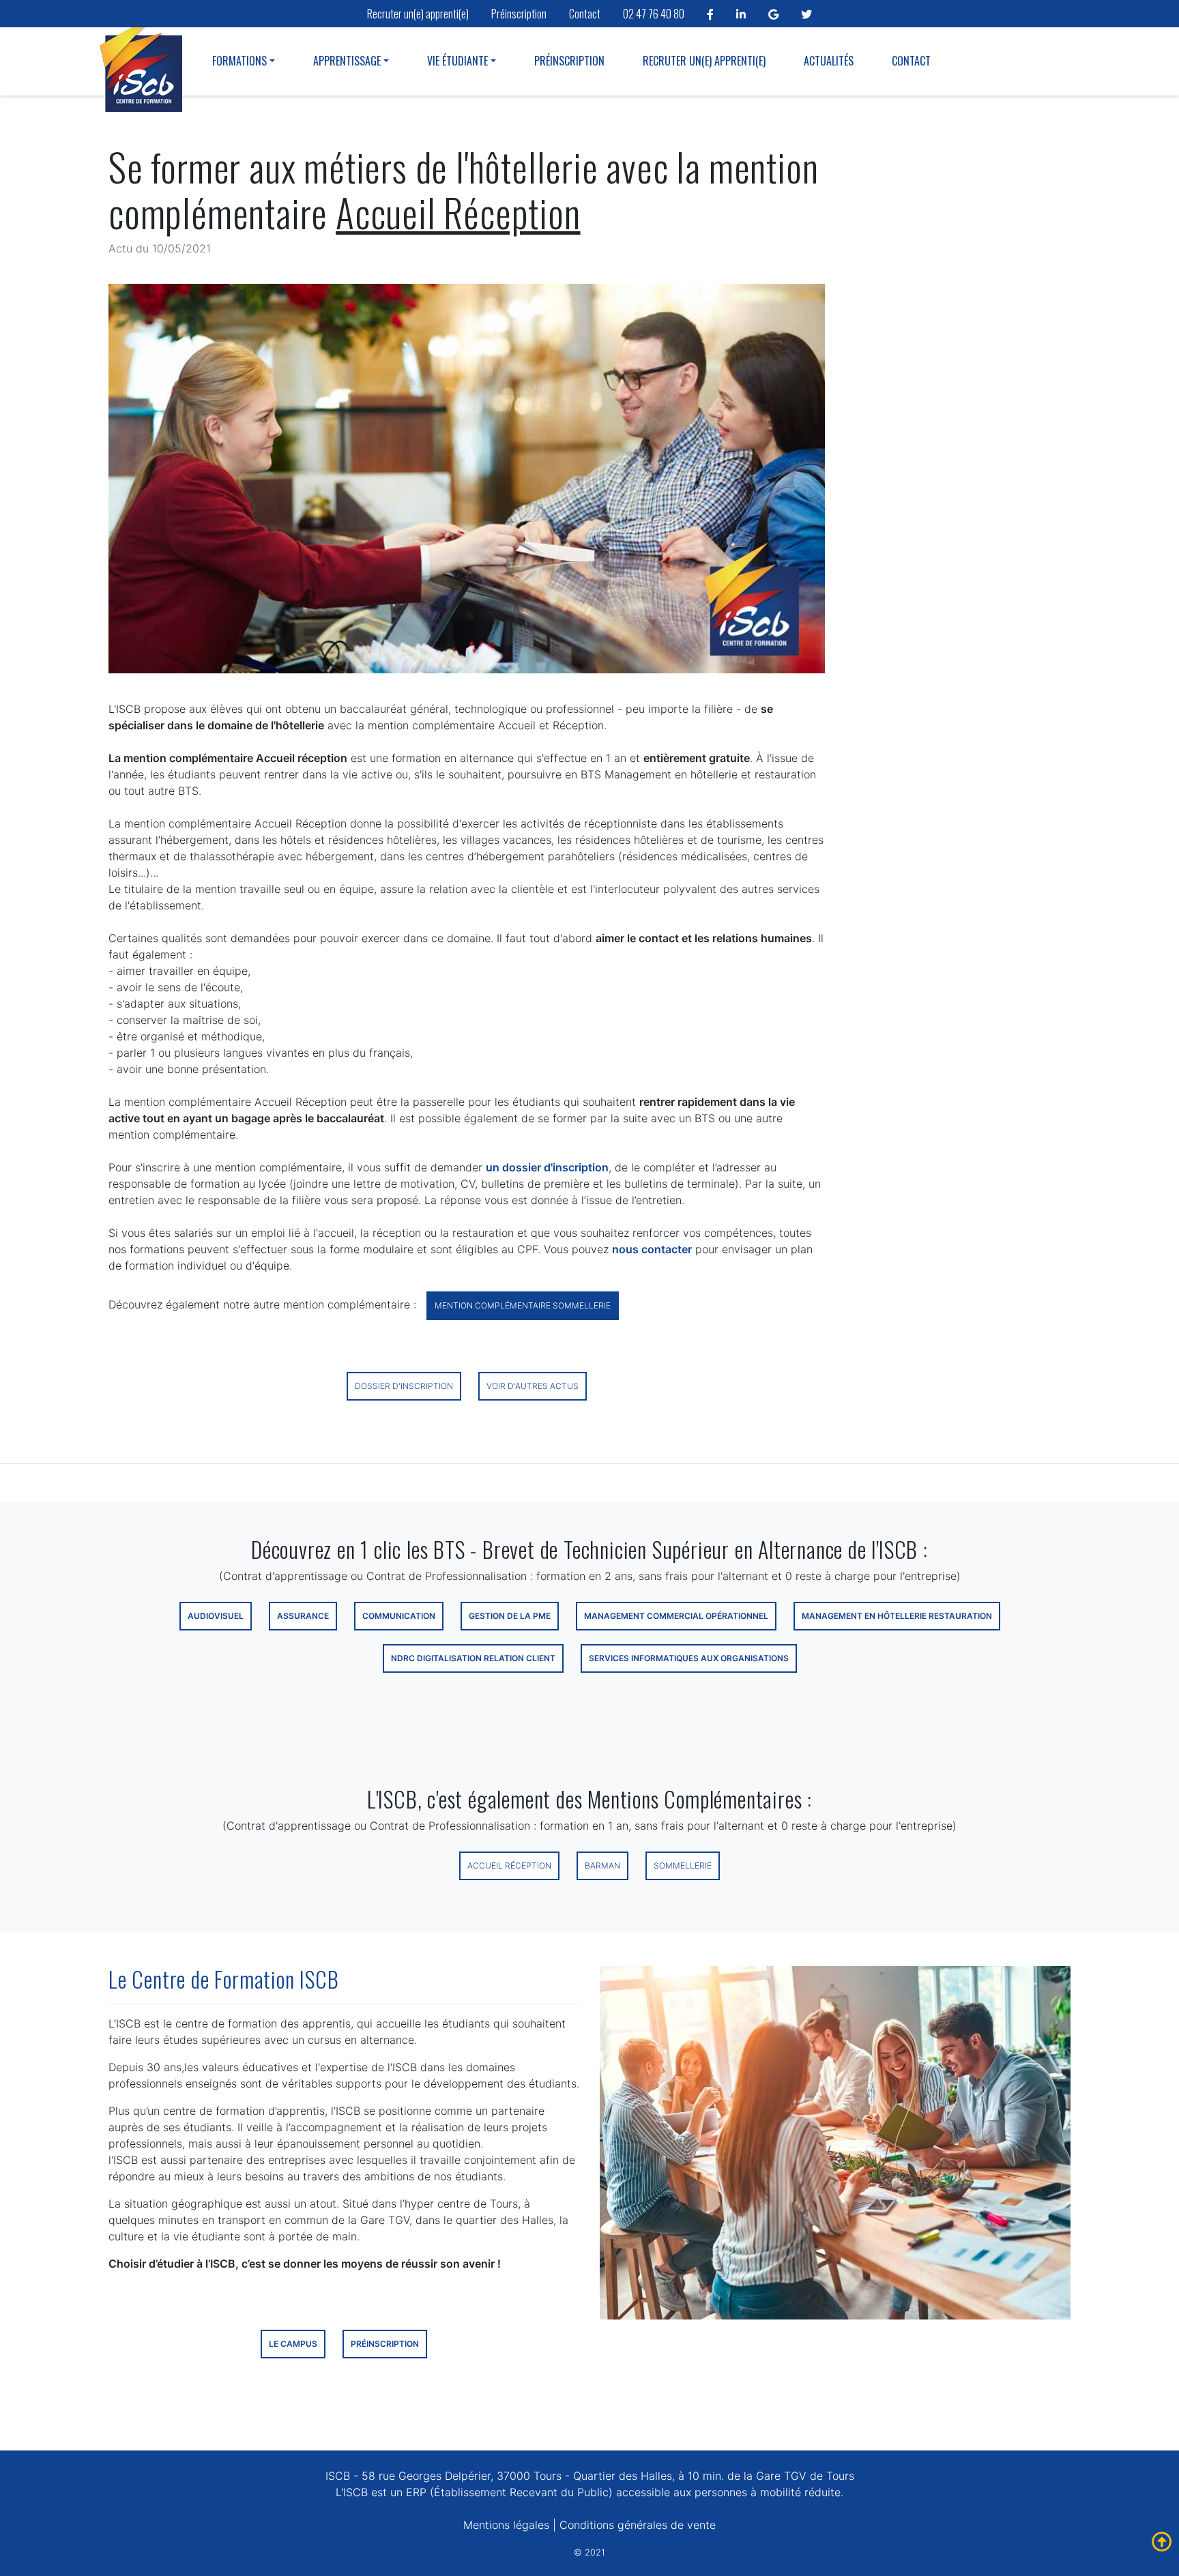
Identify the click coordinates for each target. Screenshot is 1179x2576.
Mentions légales (506, 2525)
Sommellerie (683, 1865)
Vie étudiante (457, 61)
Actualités (829, 61)
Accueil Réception (509, 1865)
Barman (602, 1865)
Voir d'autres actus (533, 1386)
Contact (585, 14)
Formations (239, 61)
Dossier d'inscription (404, 1386)
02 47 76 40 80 (654, 14)
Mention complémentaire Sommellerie (523, 1305)
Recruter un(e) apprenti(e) (418, 14)
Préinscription (519, 14)
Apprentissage (347, 61)
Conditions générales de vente (638, 2525)
